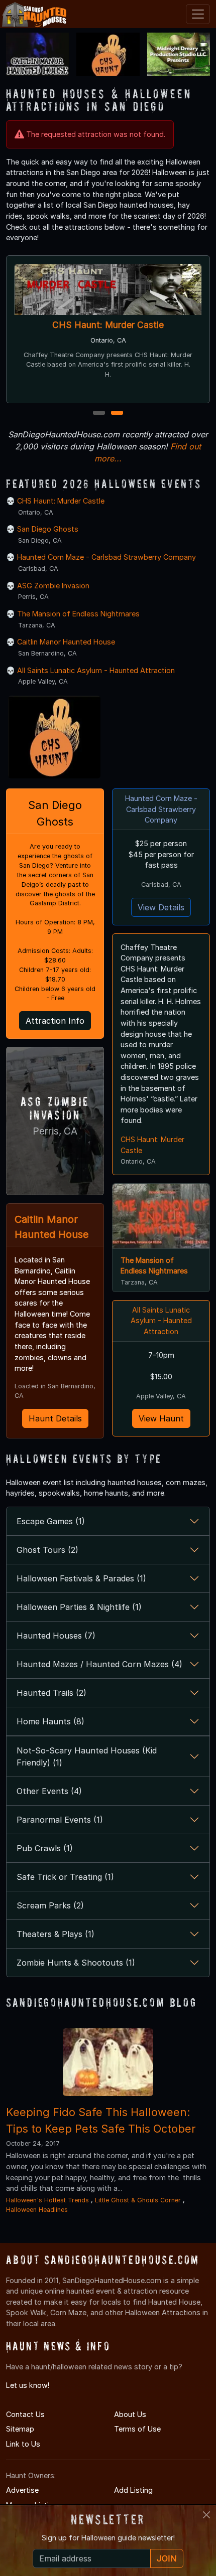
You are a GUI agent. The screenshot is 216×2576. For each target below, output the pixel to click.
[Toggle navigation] (198, 14)
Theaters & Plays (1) (56, 1934)
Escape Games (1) (51, 1521)
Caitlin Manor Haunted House (66, 642)
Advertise (22, 2490)
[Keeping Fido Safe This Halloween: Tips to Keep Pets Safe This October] (108, 2062)
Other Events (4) (49, 1791)
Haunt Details (55, 1418)
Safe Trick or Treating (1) (65, 1877)
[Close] (206, 2515)
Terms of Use (137, 2429)
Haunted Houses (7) (56, 1636)
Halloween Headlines (37, 2210)
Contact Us (25, 2414)
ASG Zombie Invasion (53, 586)
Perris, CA (55, 1131)
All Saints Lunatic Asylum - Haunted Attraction (96, 670)
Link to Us (23, 2444)
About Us (130, 2414)
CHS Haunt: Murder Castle (108, 325)
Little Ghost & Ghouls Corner (139, 2200)
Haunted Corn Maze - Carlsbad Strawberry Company (106, 557)
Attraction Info (55, 1021)
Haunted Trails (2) (51, 1693)
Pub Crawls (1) (45, 1848)
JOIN (167, 2558)
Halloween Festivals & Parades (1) (81, 1578)
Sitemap (20, 2429)
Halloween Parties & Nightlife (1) (79, 1607)
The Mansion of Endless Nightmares (78, 614)
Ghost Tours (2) (47, 1550)
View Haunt (161, 1418)
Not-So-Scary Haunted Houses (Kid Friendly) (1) (87, 1756)
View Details (161, 907)
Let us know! (28, 2385)
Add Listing (133, 2490)
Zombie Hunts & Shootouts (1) (76, 1963)
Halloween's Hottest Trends (47, 2200)
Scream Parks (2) (50, 1905)
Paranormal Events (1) (60, 1820)
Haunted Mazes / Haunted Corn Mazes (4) (99, 1664)
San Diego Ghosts (48, 529)
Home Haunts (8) (50, 1721)
